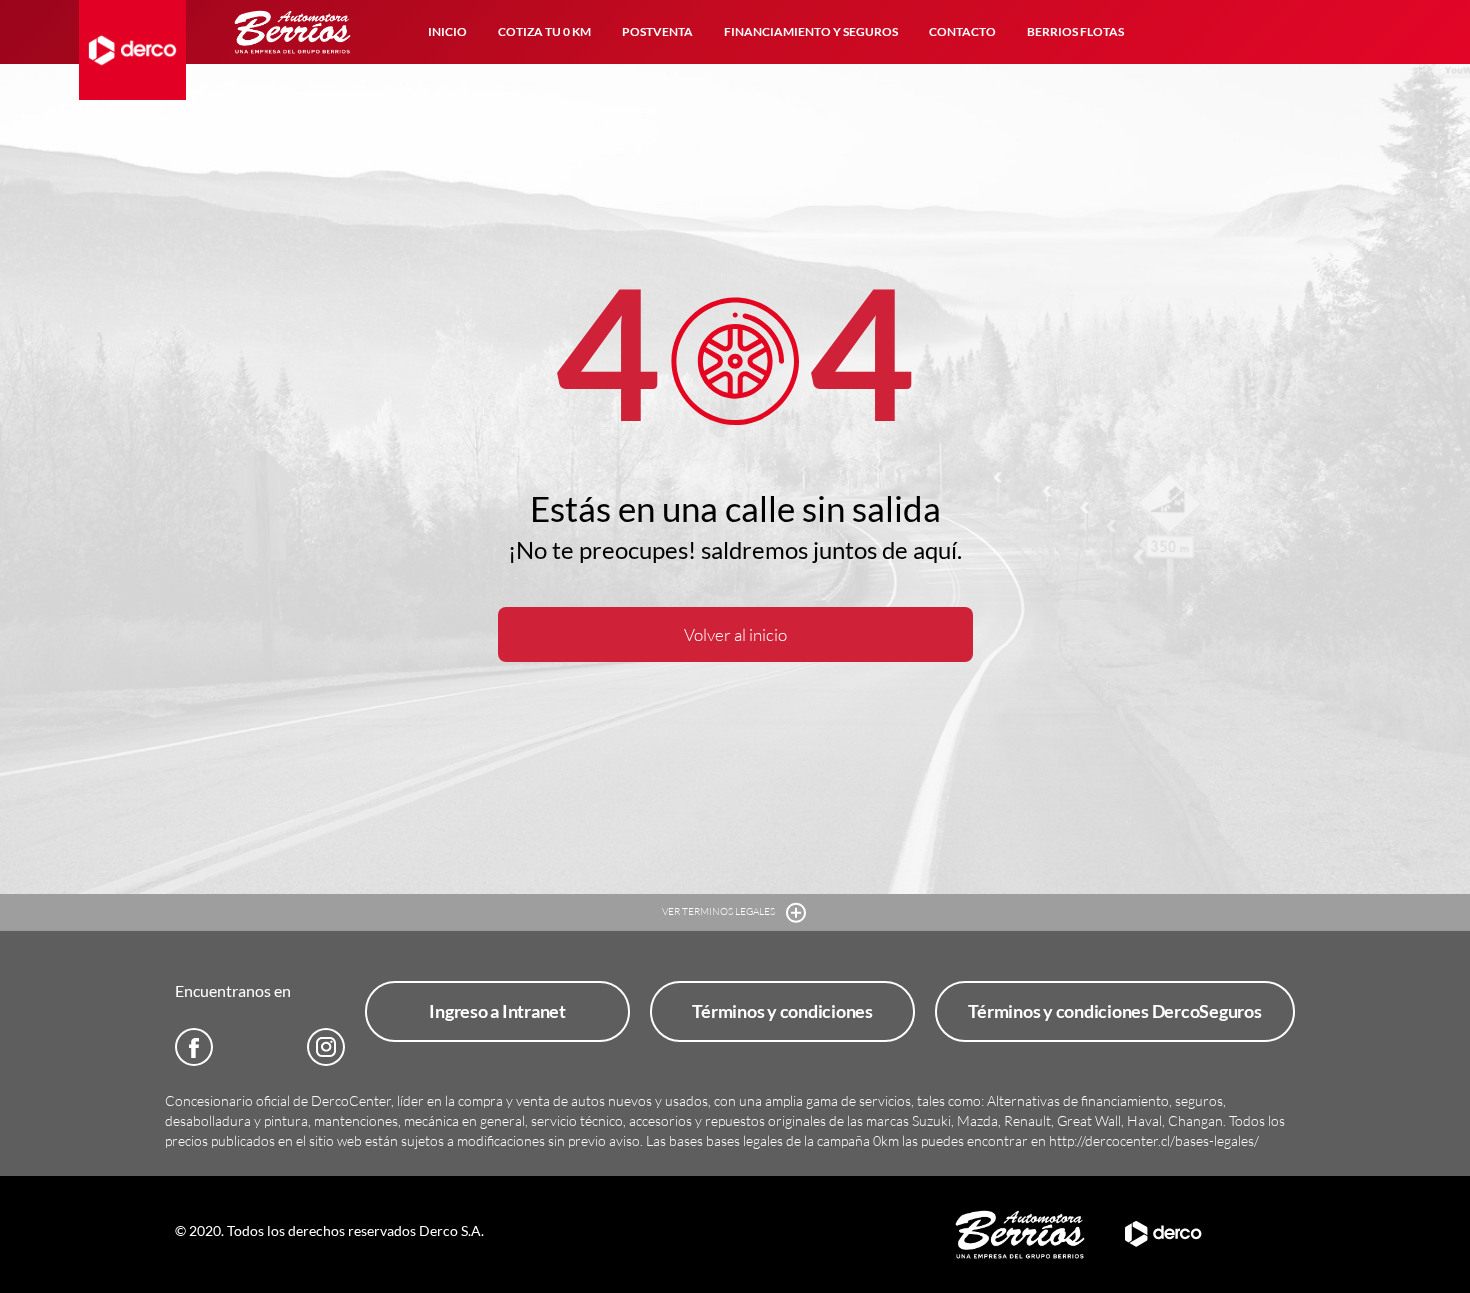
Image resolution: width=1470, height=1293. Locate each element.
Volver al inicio (735, 634)
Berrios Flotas (1075, 31)
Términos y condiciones (782, 1011)
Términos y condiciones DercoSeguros (1114, 1011)
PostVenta (657, 31)
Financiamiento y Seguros (811, 31)
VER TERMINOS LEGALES (719, 911)
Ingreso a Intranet (497, 1011)
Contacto (962, 31)
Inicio (447, 31)
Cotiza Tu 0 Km (544, 31)
